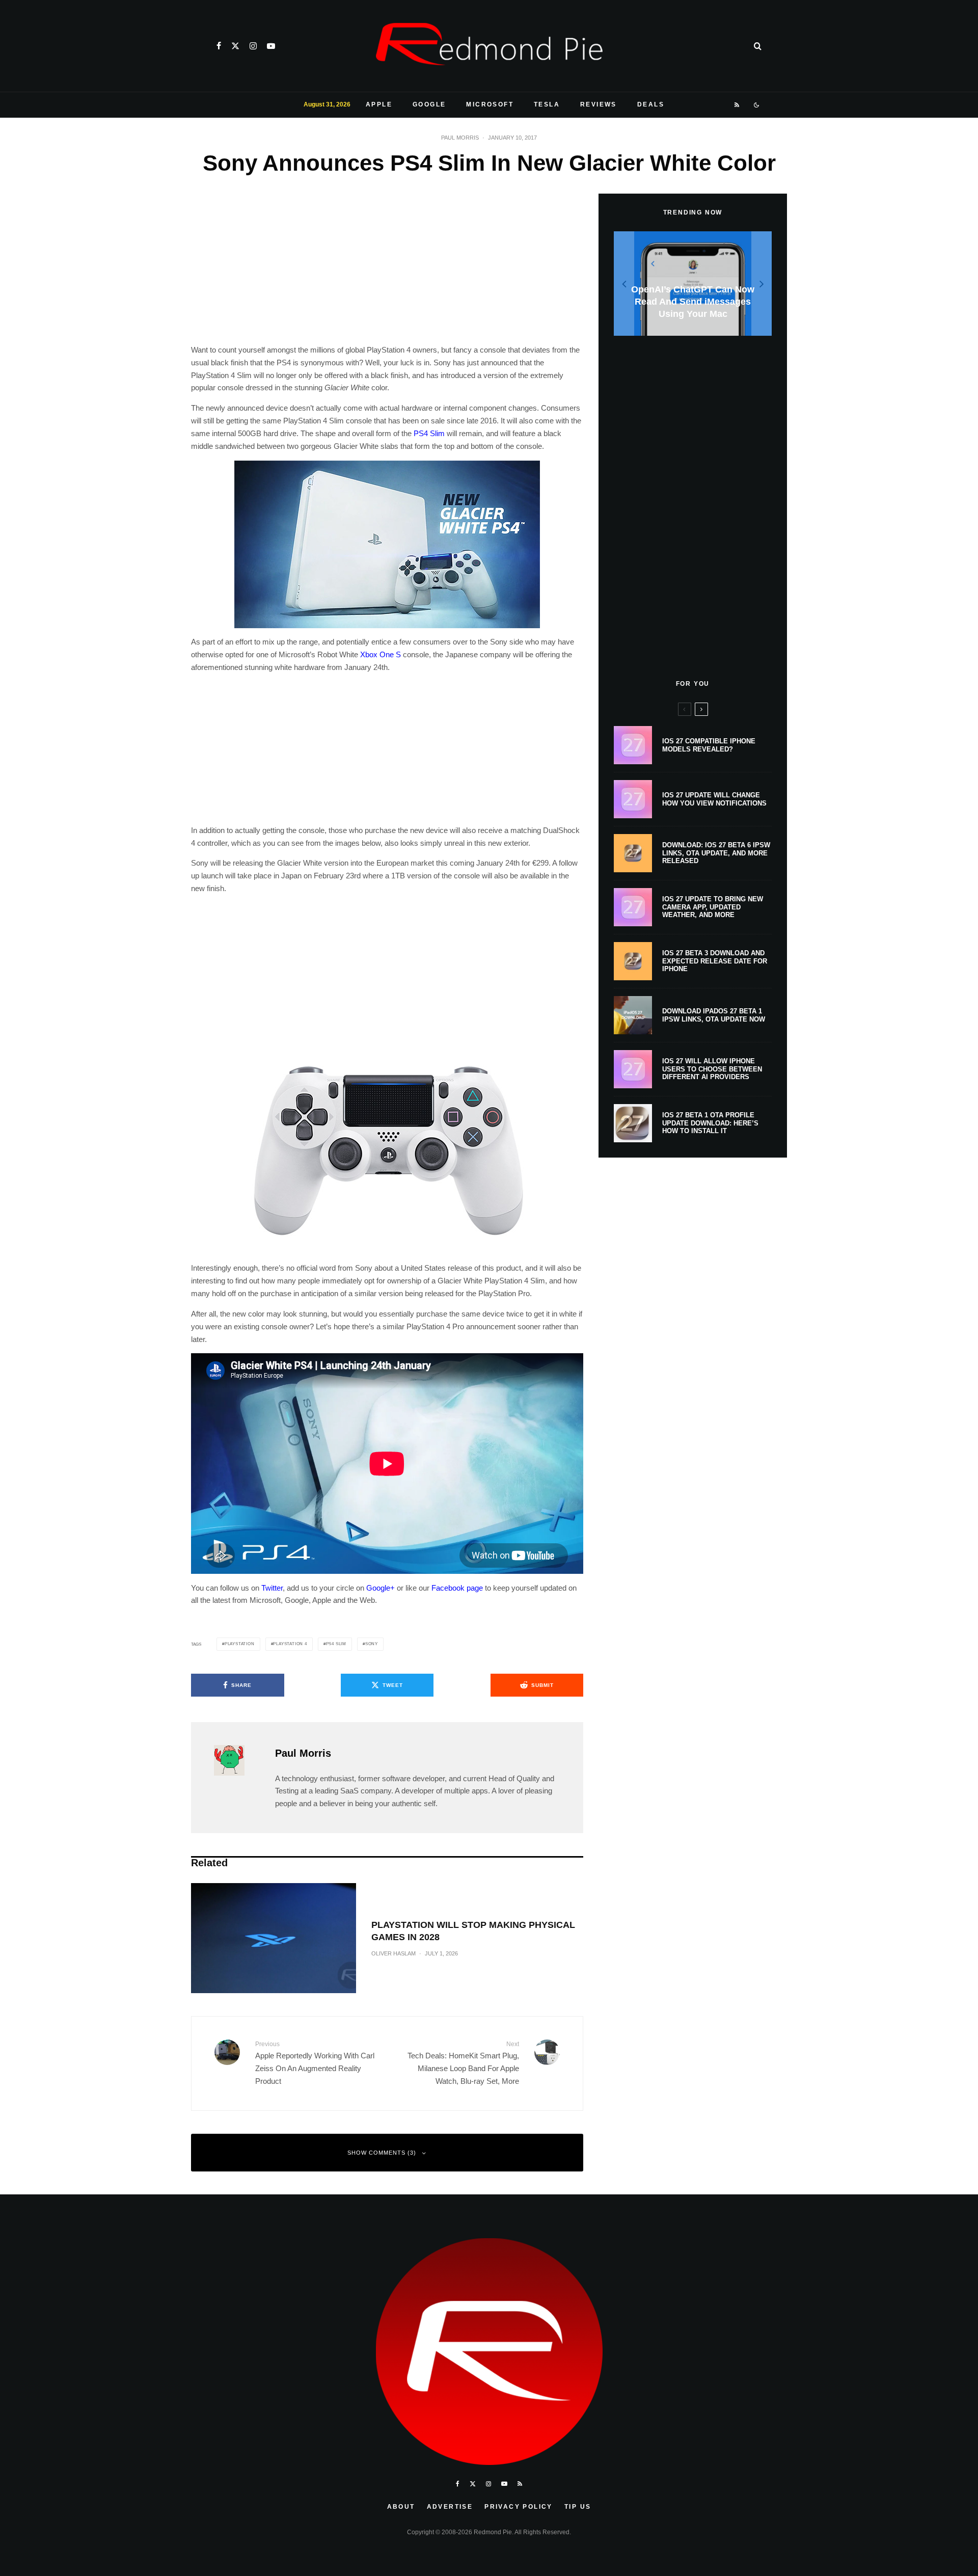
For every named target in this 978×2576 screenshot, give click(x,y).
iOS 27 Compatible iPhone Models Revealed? (709, 745)
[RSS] (737, 105)
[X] (235, 46)
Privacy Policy (519, 2507)
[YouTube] (271, 46)
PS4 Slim (429, 433)
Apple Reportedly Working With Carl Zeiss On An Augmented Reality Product (315, 2063)
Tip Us (578, 2507)
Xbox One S (381, 654)
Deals (651, 104)
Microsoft (490, 104)
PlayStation (240, 1644)
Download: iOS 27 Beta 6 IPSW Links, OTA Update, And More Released (716, 853)
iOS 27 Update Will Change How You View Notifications (714, 799)
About (401, 2507)
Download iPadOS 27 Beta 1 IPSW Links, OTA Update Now (714, 1015)
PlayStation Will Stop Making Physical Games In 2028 (473, 1931)
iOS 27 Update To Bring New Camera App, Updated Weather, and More (713, 907)
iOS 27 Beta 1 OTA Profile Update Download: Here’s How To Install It (710, 1123)
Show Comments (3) (382, 2153)
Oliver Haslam (393, 1953)
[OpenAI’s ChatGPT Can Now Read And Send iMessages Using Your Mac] (693, 284)
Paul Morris (460, 138)
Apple (379, 104)
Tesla (547, 104)
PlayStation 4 (290, 1644)
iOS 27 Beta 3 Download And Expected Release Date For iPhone (715, 961)
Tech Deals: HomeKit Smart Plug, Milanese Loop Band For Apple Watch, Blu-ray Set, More (463, 2063)
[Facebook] (219, 46)
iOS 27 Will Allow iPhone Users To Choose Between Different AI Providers (712, 1069)
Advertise (450, 2507)
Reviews (599, 104)
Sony (372, 1644)
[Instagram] (253, 46)
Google (429, 104)
